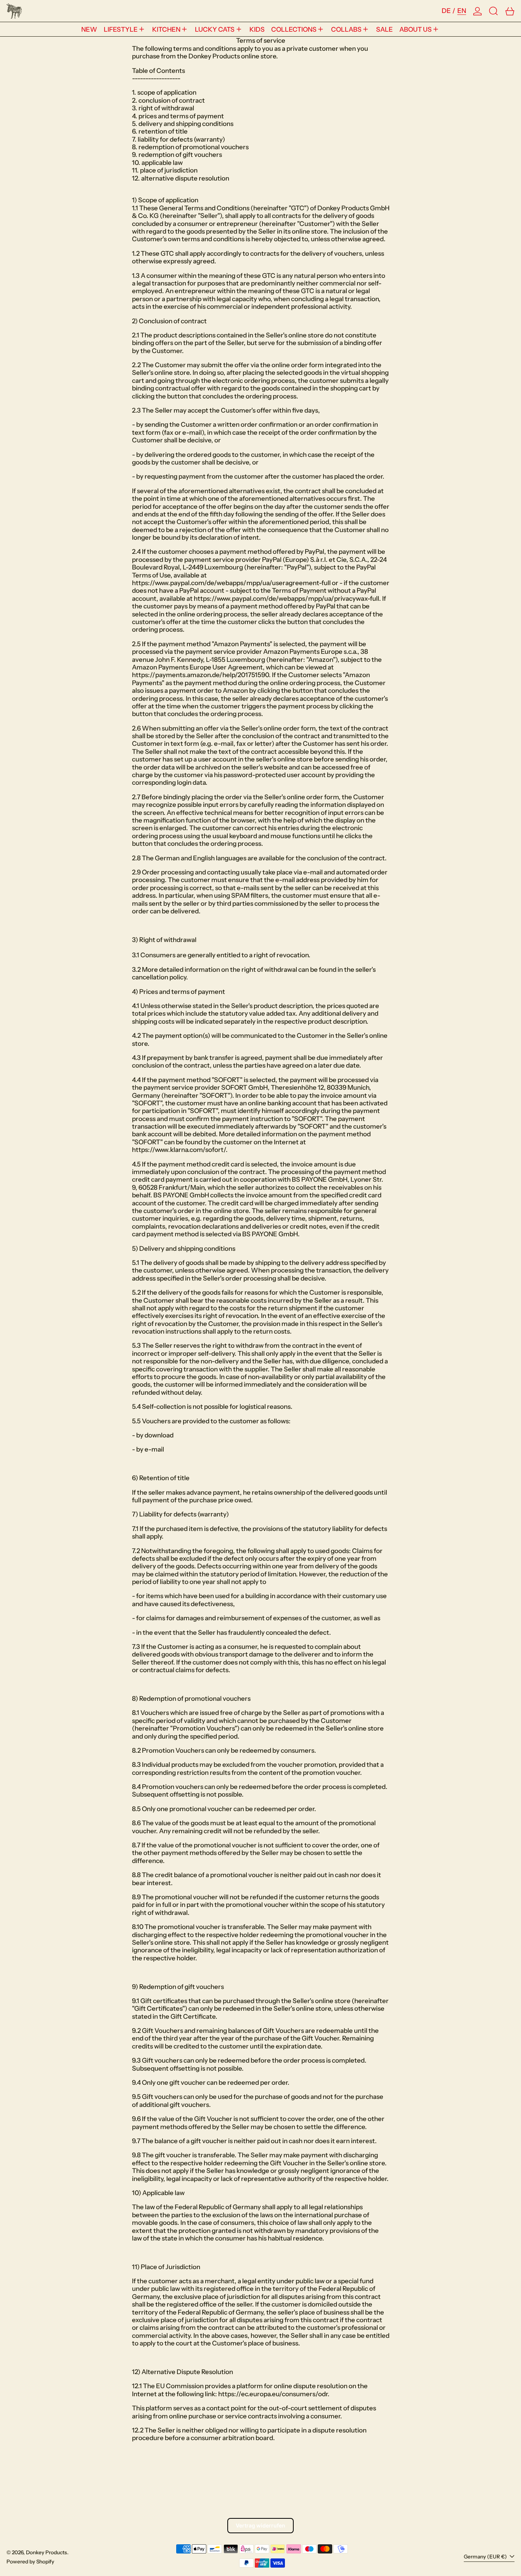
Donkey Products (47, 2552)
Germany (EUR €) (486, 2557)
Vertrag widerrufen (260, 2525)
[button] (494, 11)
